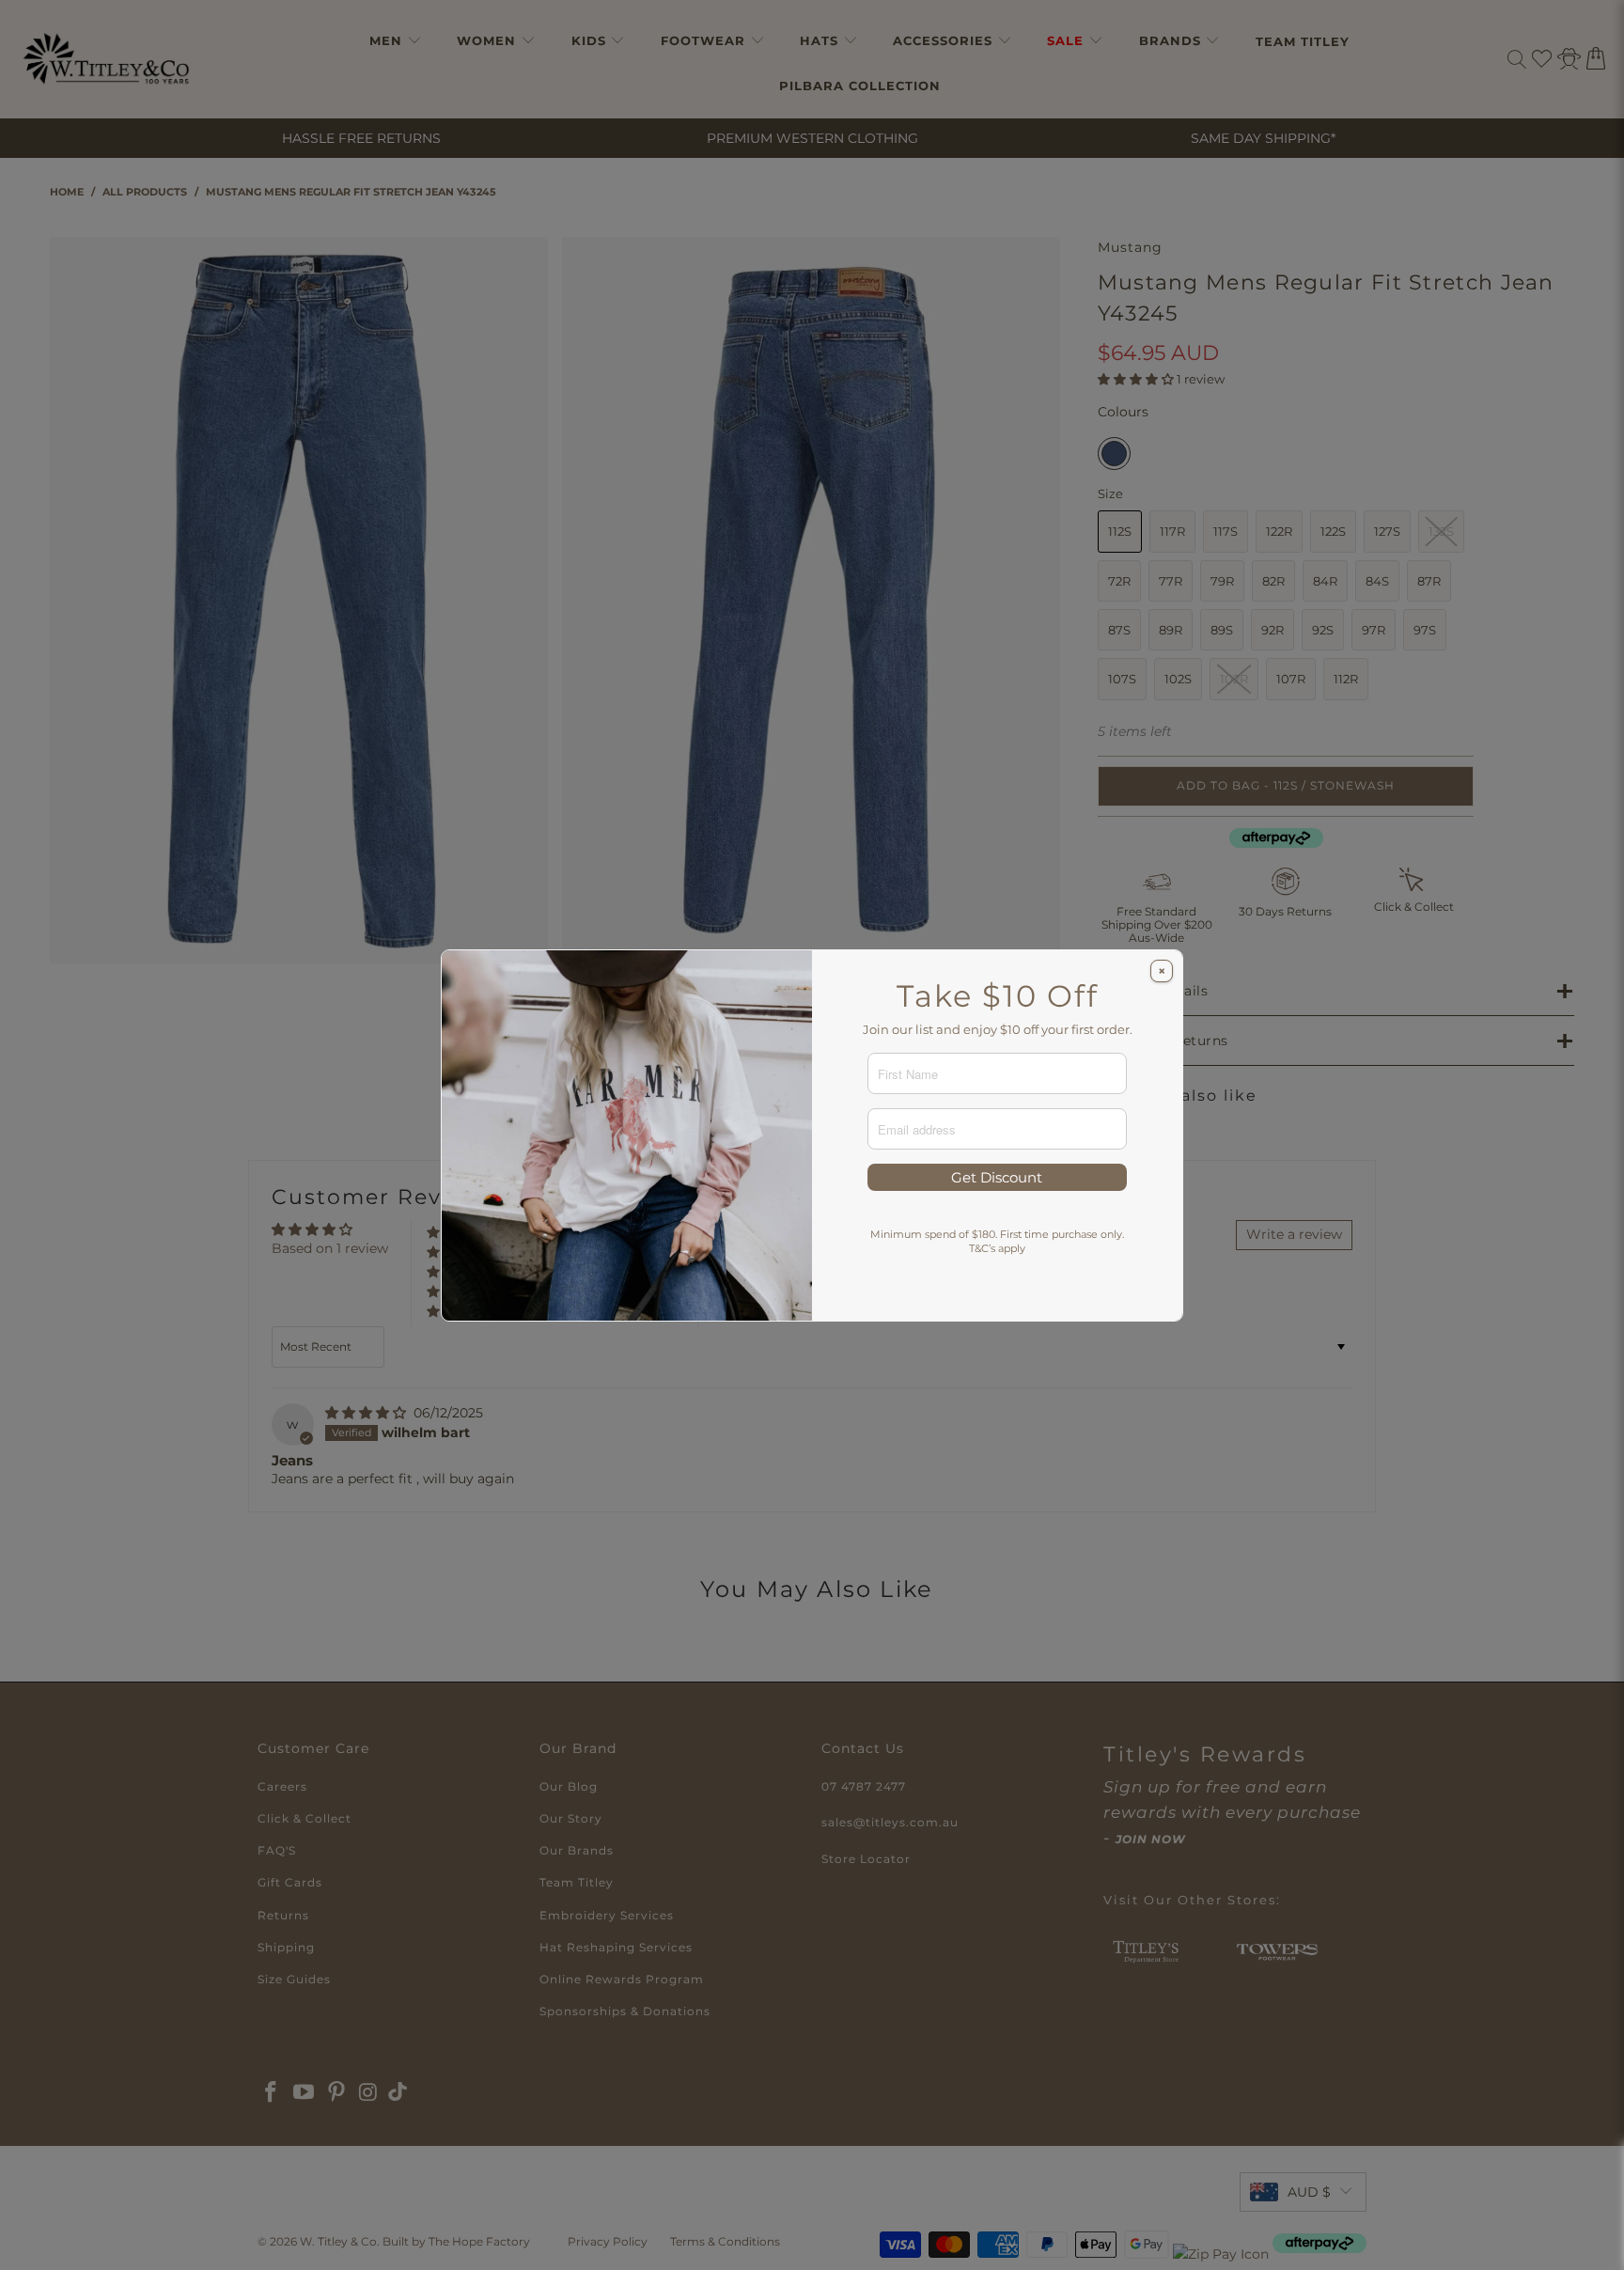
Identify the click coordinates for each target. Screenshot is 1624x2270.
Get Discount (997, 1177)
